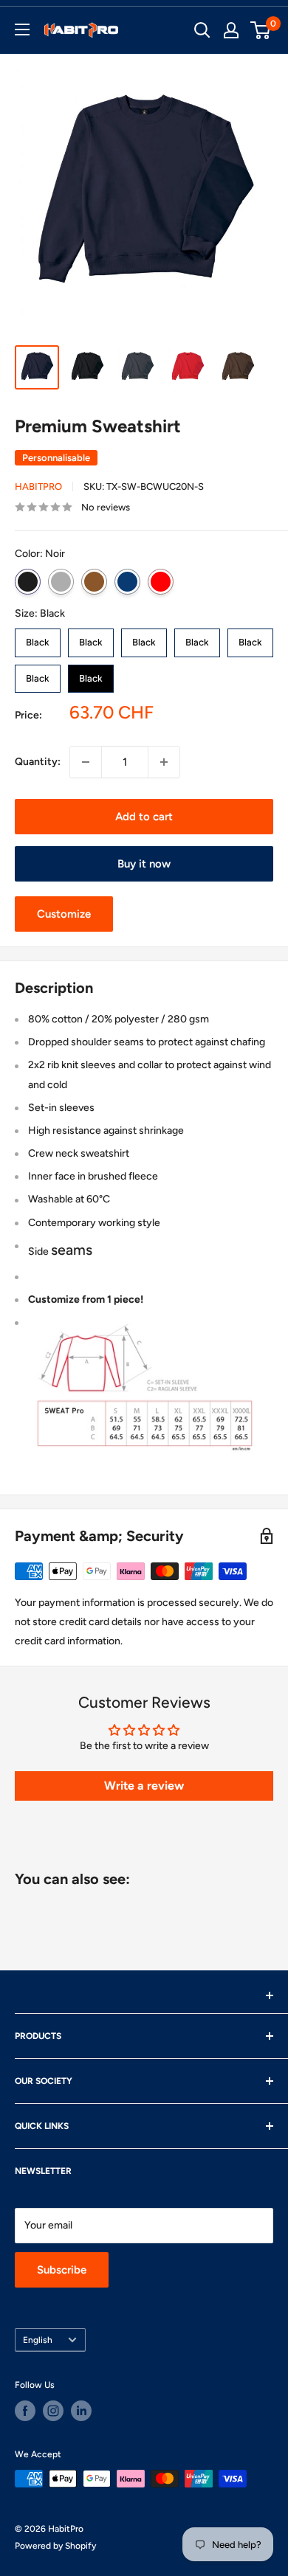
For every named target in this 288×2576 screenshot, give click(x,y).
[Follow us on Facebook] (25, 2411)
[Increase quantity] (164, 762)
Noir (28, 582)
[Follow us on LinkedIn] (81, 2411)
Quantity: (38, 762)
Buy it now (144, 864)
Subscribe (62, 2270)
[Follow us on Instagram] (53, 2411)
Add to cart (144, 817)
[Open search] (202, 30)
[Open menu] (22, 30)
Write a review (144, 1786)
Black (38, 638)
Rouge (161, 582)
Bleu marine (127, 582)
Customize (64, 914)
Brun (94, 582)
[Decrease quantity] (86, 762)
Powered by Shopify (55, 2546)
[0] (261, 30)
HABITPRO (38, 487)
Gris (61, 582)
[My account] (231, 30)
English (38, 2340)
